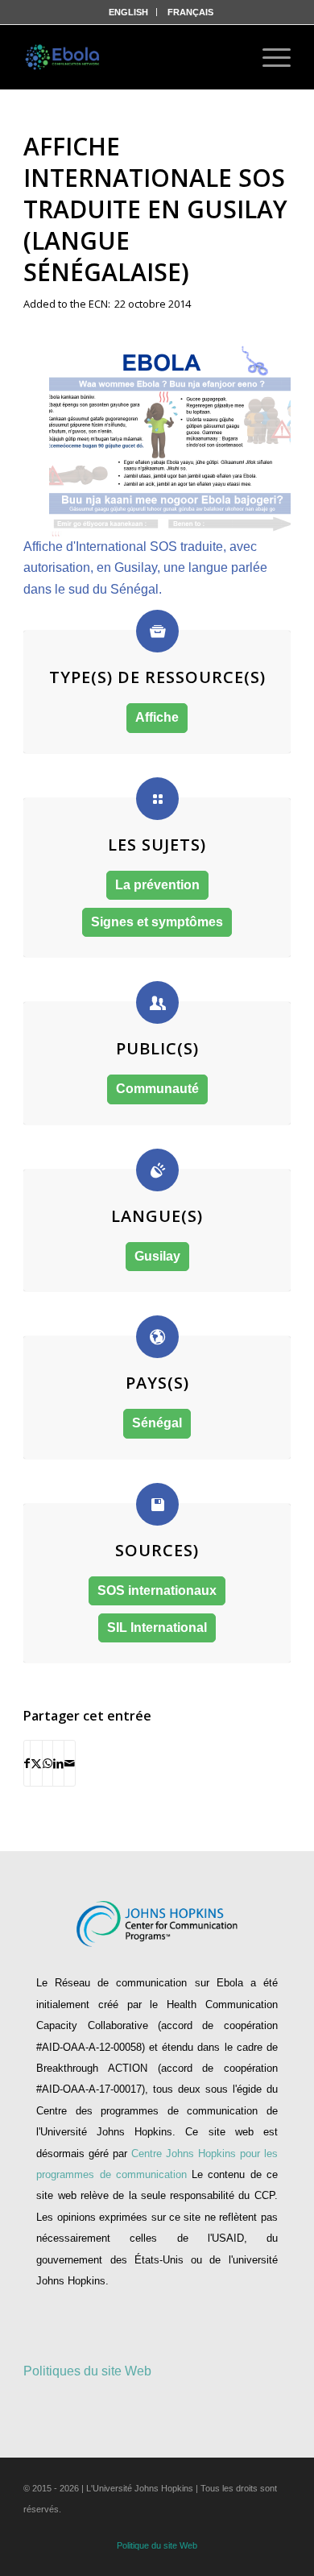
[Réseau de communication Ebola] (64, 57)
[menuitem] (129, 12)
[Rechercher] (225, 57)
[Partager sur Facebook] (27, 1763)
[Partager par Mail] (70, 1763)
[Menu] (269, 57)
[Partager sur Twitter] (36, 1763)
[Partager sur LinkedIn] (58, 1763)
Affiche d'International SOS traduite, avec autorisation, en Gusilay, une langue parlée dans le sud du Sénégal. (145, 568)
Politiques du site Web (87, 2371)
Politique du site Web (157, 2545)
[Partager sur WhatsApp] (48, 1763)
